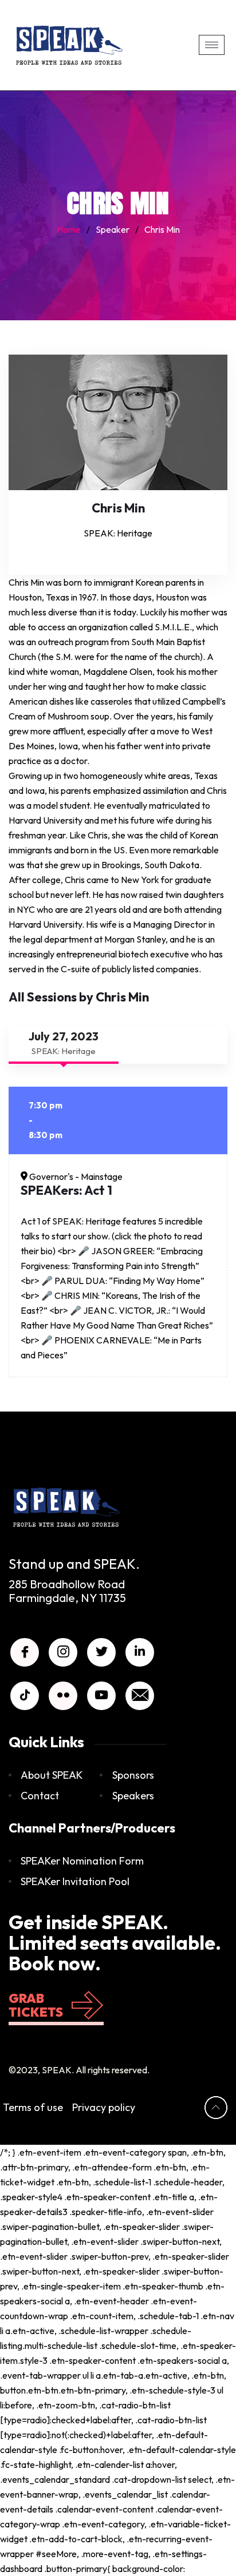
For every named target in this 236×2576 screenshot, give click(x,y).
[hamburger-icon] (212, 45)
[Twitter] (101, 1652)
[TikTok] (25, 1696)
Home (69, 229)
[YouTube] (101, 1696)
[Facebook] (25, 1652)
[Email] (140, 1696)
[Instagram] (63, 1652)
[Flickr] (63, 1696)
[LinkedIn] (140, 1652)
